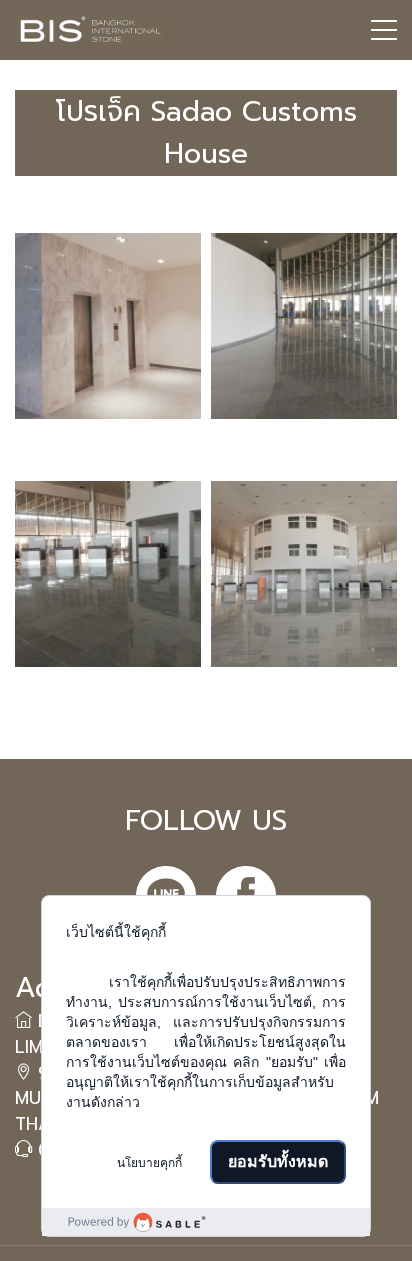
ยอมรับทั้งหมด (278, 1161)
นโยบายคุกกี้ (149, 1163)
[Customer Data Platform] (206, 1222)
